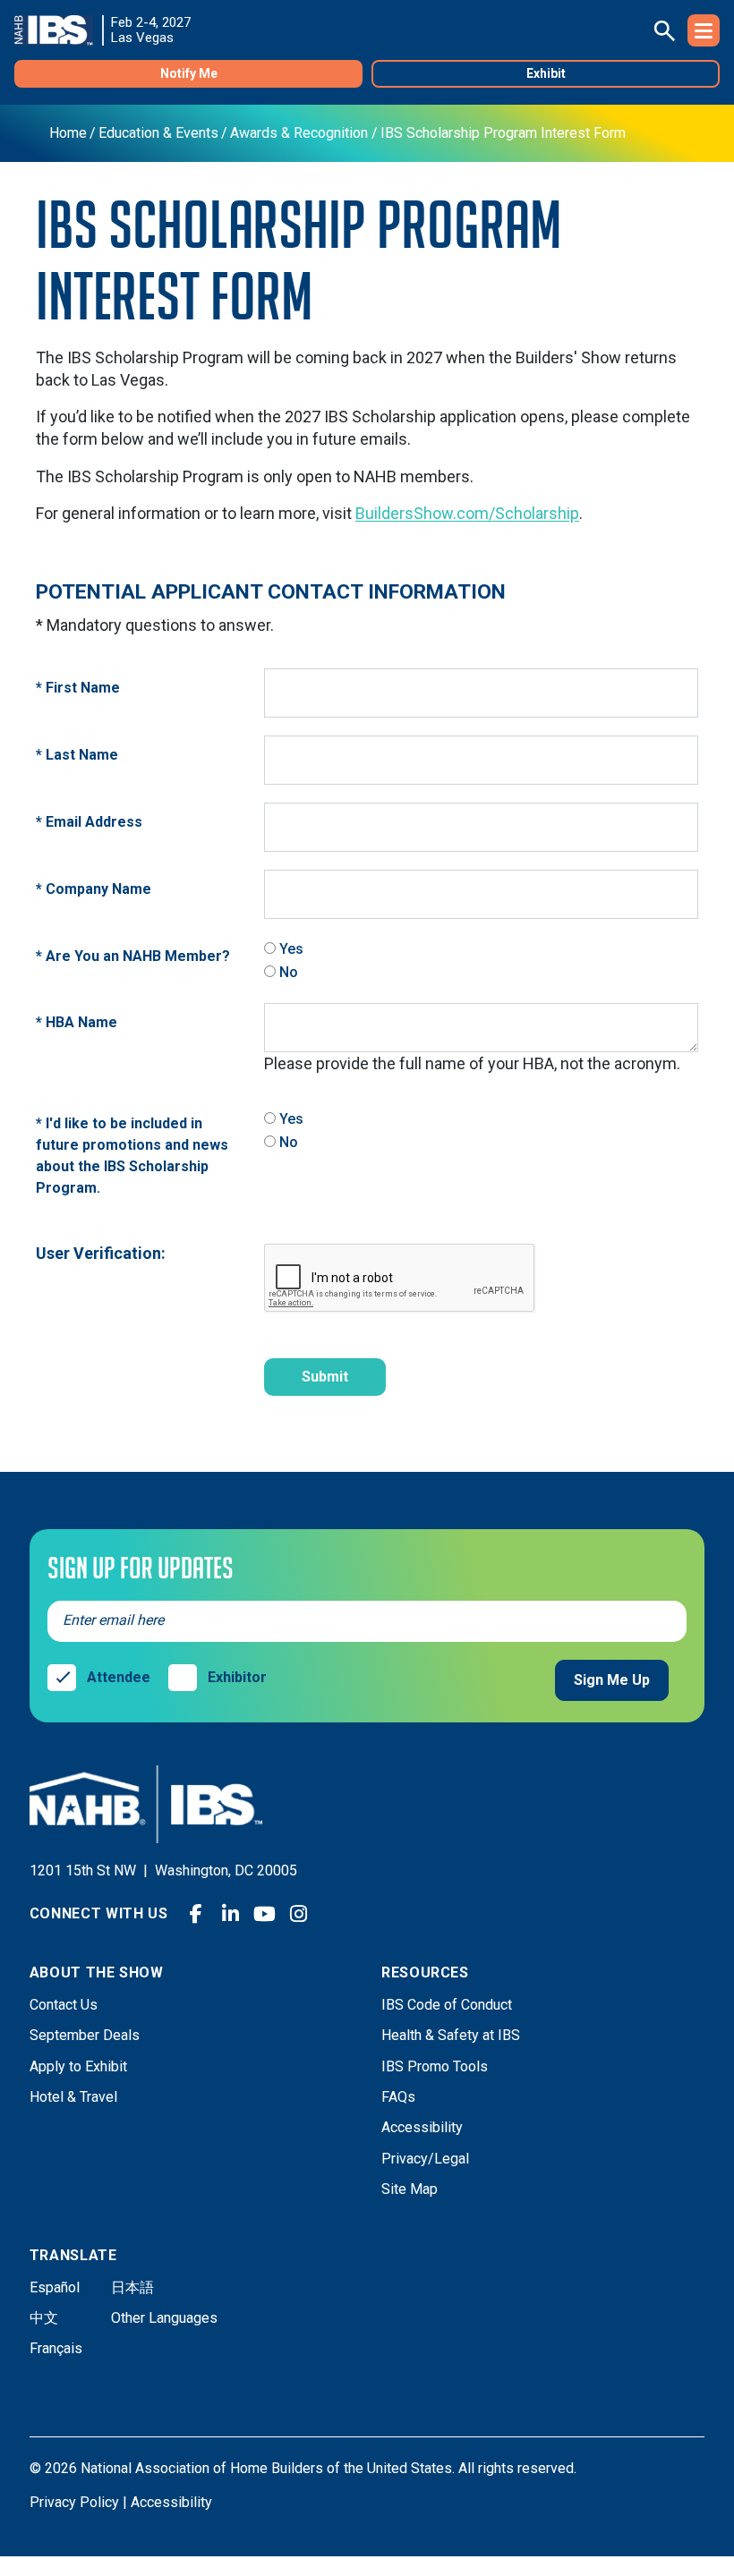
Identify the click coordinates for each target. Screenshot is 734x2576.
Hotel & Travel (73, 2097)
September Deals (85, 2035)
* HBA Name (77, 1022)
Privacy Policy (74, 2502)
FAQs (398, 2097)
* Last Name (77, 755)
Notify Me (189, 73)
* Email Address (89, 822)
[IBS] (59, 30)
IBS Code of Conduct (447, 2005)
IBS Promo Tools (435, 2066)
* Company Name (94, 889)
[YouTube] (264, 1914)
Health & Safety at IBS (451, 2035)
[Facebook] (196, 1914)
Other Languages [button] (164, 2318)
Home (68, 133)
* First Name (78, 688)
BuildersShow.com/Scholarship (467, 513)
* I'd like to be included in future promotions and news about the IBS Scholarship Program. (132, 1156)
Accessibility (422, 2127)
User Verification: (101, 1253)
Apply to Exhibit (78, 2066)
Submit (325, 1377)
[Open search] (664, 30)
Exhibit (546, 73)
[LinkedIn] (230, 1914)
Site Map (410, 2189)
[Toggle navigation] (704, 30)
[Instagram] (298, 1914)
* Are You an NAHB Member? (133, 956)
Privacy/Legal (425, 2159)
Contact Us (64, 2005)
